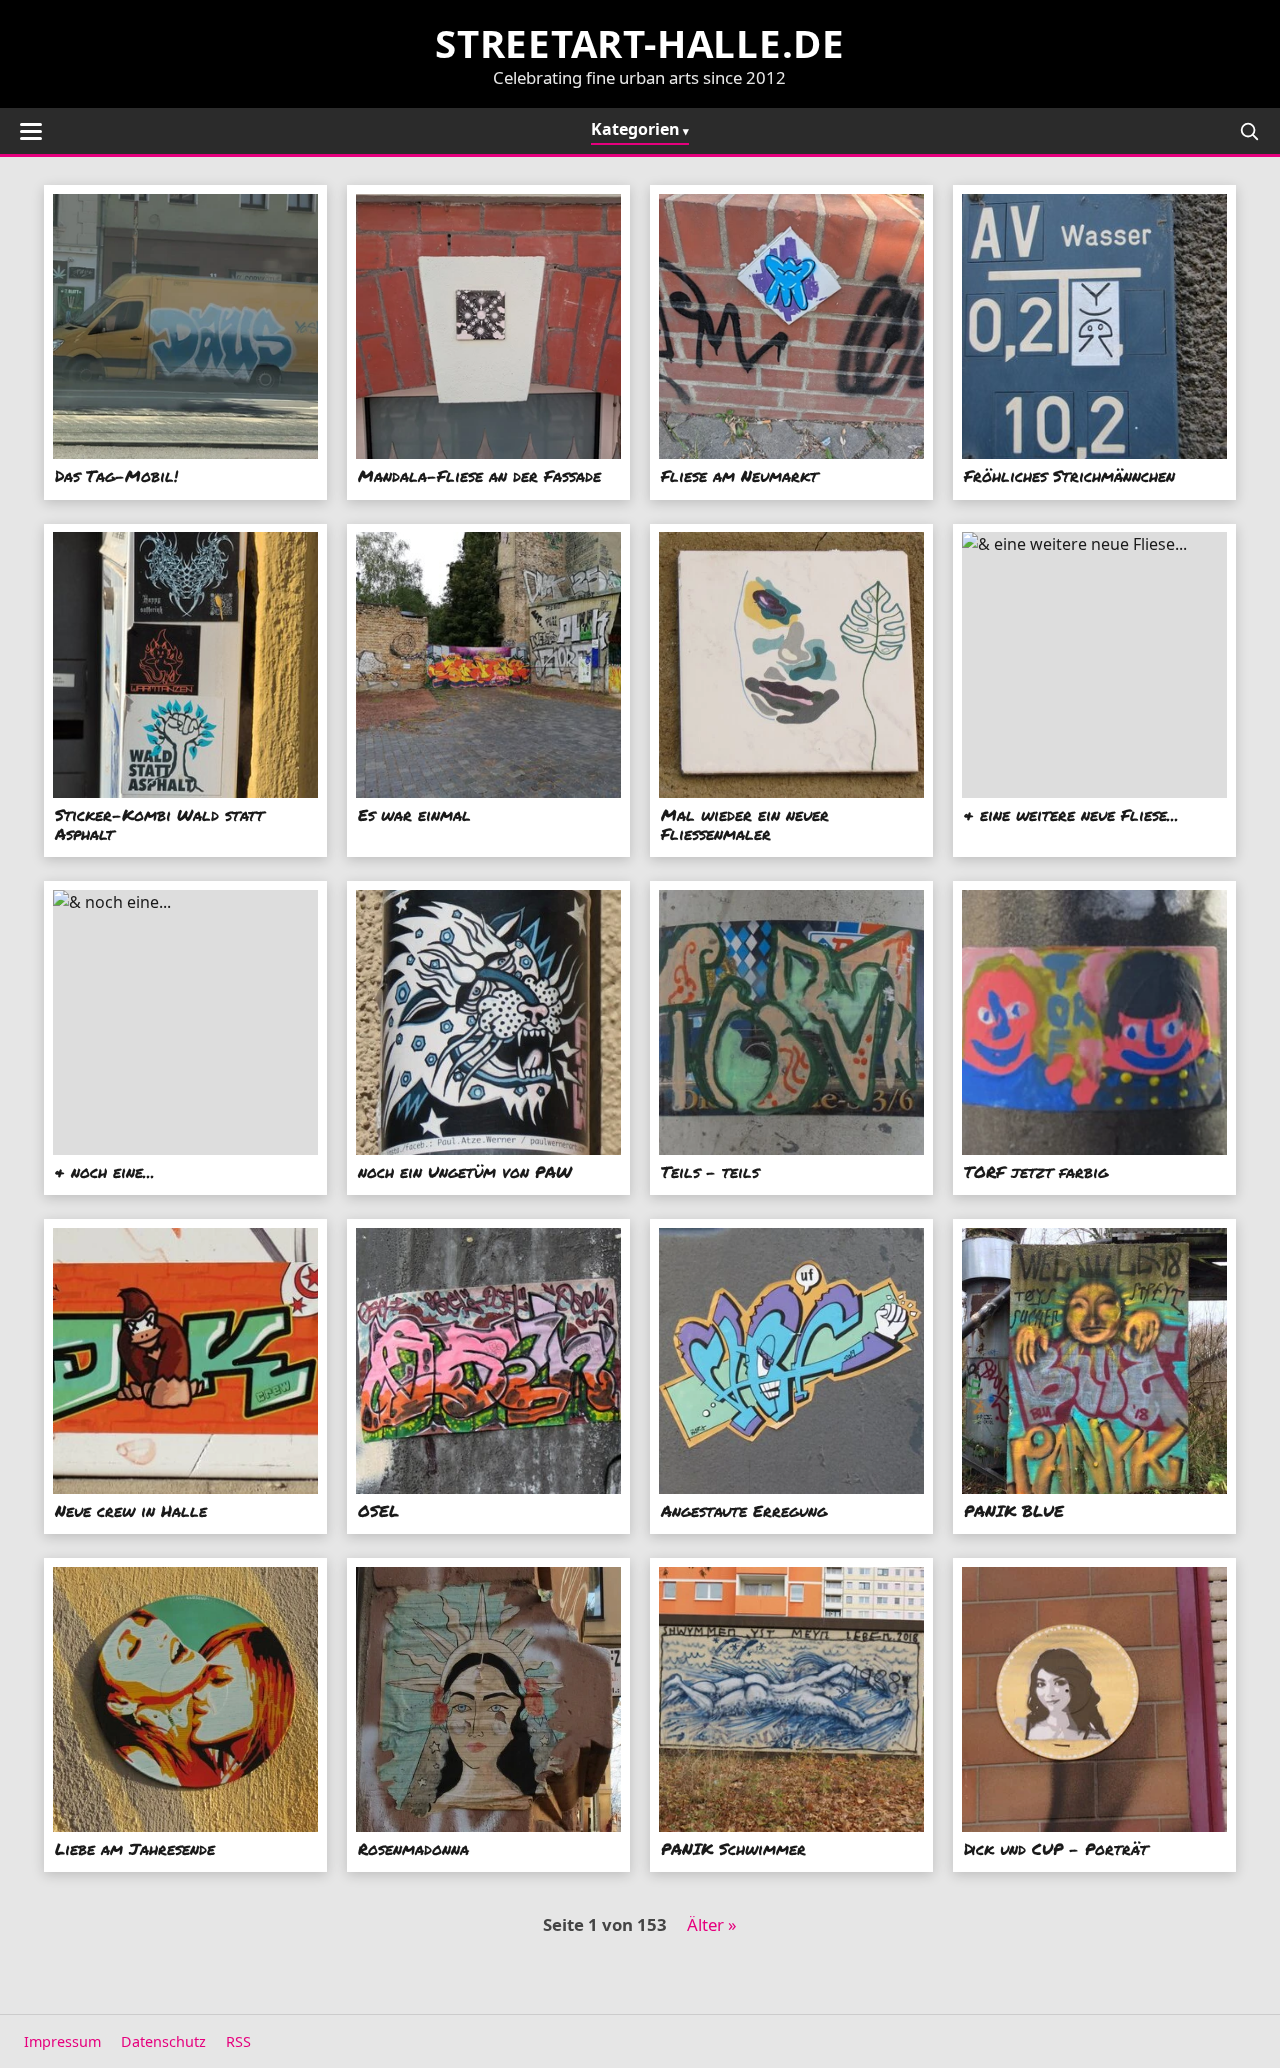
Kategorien (635, 129)
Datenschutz (163, 2041)
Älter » (712, 1924)
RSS (238, 2041)
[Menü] (31, 131)
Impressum (62, 2041)
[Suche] (1249, 131)
